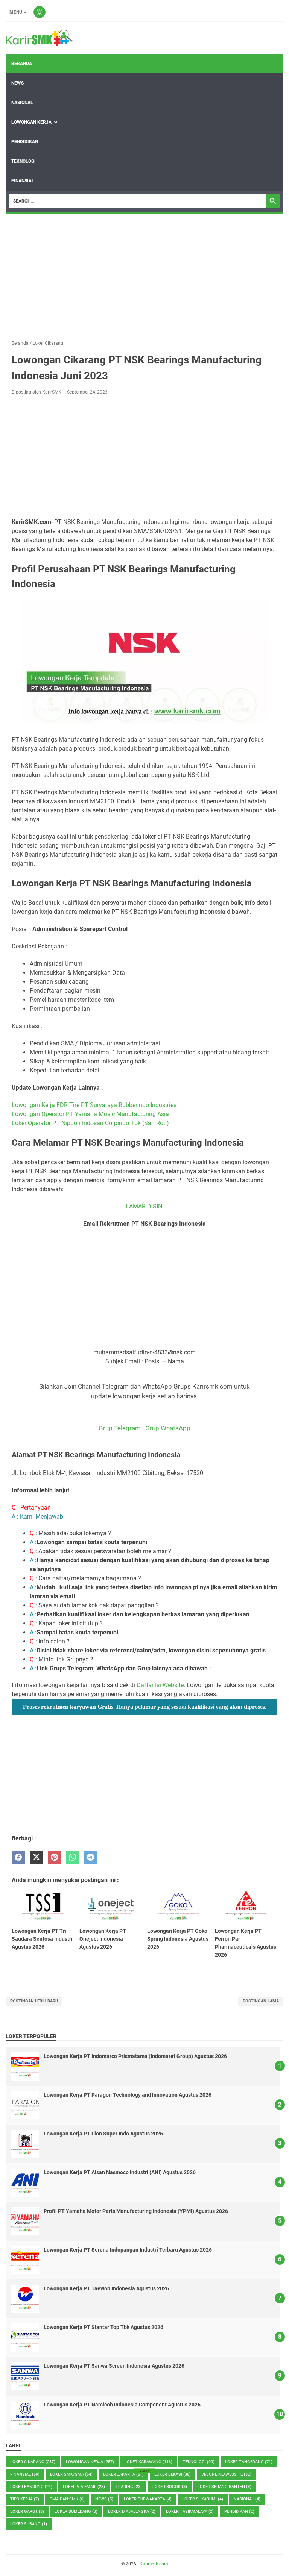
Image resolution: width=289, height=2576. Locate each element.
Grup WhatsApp (168, 1428)
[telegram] (91, 1857)
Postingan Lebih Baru (34, 2001)
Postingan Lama (261, 2001)
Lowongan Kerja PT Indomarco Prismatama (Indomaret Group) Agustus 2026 (135, 2056)
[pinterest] (54, 1857)
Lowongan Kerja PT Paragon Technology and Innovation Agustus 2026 (128, 2095)
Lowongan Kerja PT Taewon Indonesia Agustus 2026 (106, 2288)
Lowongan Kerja (31, 122)
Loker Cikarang (33, 2462)
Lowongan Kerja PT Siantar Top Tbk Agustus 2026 (103, 2327)
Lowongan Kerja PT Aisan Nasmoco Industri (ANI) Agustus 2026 (120, 2172)
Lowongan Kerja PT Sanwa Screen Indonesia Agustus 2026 (114, 2366)
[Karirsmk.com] (39, 38)
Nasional (22, 103)
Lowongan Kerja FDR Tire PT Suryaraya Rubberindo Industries (94, 1105)
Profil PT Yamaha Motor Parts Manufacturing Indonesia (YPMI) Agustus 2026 (136, 2211)
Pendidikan (25, 142)
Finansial (23, 181)
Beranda (22, 64)
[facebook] (18, 1857)
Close (144, 2471)
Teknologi (24, 161)
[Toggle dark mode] (40, 12)
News (17, 83)
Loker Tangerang (249, 2462)
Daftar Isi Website (160, 1685)
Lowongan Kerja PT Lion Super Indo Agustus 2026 (103, 2134)
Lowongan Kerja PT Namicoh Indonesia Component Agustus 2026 (122, 2405)
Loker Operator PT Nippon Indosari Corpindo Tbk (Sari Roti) (90, 1123)
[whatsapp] (72, 1857)
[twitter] (36, 1857)
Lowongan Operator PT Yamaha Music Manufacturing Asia (90, 1114)
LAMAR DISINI (145, 1206)
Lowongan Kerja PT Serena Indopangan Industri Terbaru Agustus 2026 (128, 2250)
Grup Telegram (120, 1428)
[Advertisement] (144, 274)
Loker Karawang (148, 2462)
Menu (16, 12)
